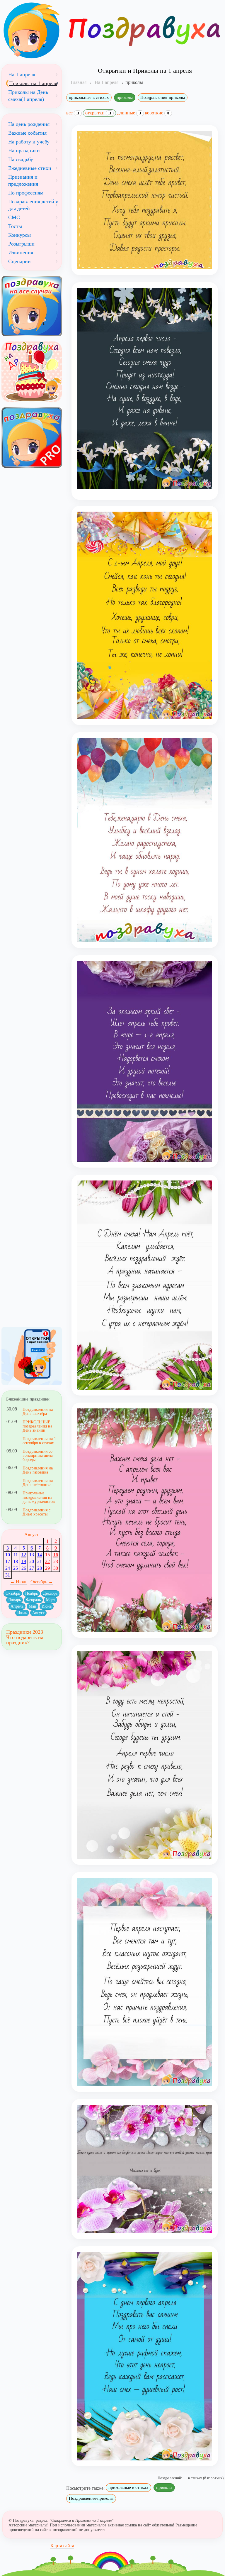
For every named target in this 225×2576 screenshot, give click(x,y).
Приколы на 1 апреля (33, 83)
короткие (157, 113)
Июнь (47, 1606)
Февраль (33, 1600)
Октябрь (13, 1593)
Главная (79, 82)
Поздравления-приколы (163, 97)
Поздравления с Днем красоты (36, 1512)
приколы (125, 97)
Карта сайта (62, 2546)
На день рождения (29, 124)
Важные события (27, 133)
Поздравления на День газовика (38, 1470)
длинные (129, 113)
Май (33, 1606)
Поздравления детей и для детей (33, 205)
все (73, 113)
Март (51, 1600)
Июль (22, 1613)
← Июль (19, 1582)
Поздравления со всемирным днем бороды (38, 1456)
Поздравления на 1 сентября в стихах (39, 1441)
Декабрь (50, 1593)
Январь (15, 1600)
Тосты (15, 226)
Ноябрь (31, 1593)
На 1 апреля (22, 75)
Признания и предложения (23, 180)
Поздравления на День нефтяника (38, 1483)
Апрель (17, 1606)
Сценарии (19, 261)
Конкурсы (19, 235)
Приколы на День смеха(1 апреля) (28, 96)
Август (31, 1534)
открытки (98, 113)
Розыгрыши (21, 244)
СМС (14, 217)
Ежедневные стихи (30, 168)
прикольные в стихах (89, 97)
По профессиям (26, 193)
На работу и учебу (29, 142)
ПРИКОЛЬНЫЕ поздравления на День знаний (37, 1426)
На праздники (24, 150)
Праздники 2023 (25, 1632)
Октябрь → (42, 1582)
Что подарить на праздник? (25, 1640)
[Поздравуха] (32, 31)
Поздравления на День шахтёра (38, 1411)
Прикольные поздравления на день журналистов (39, 1497)
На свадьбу (21, 159)
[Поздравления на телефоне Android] (32, 1356)
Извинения (21, 253)
